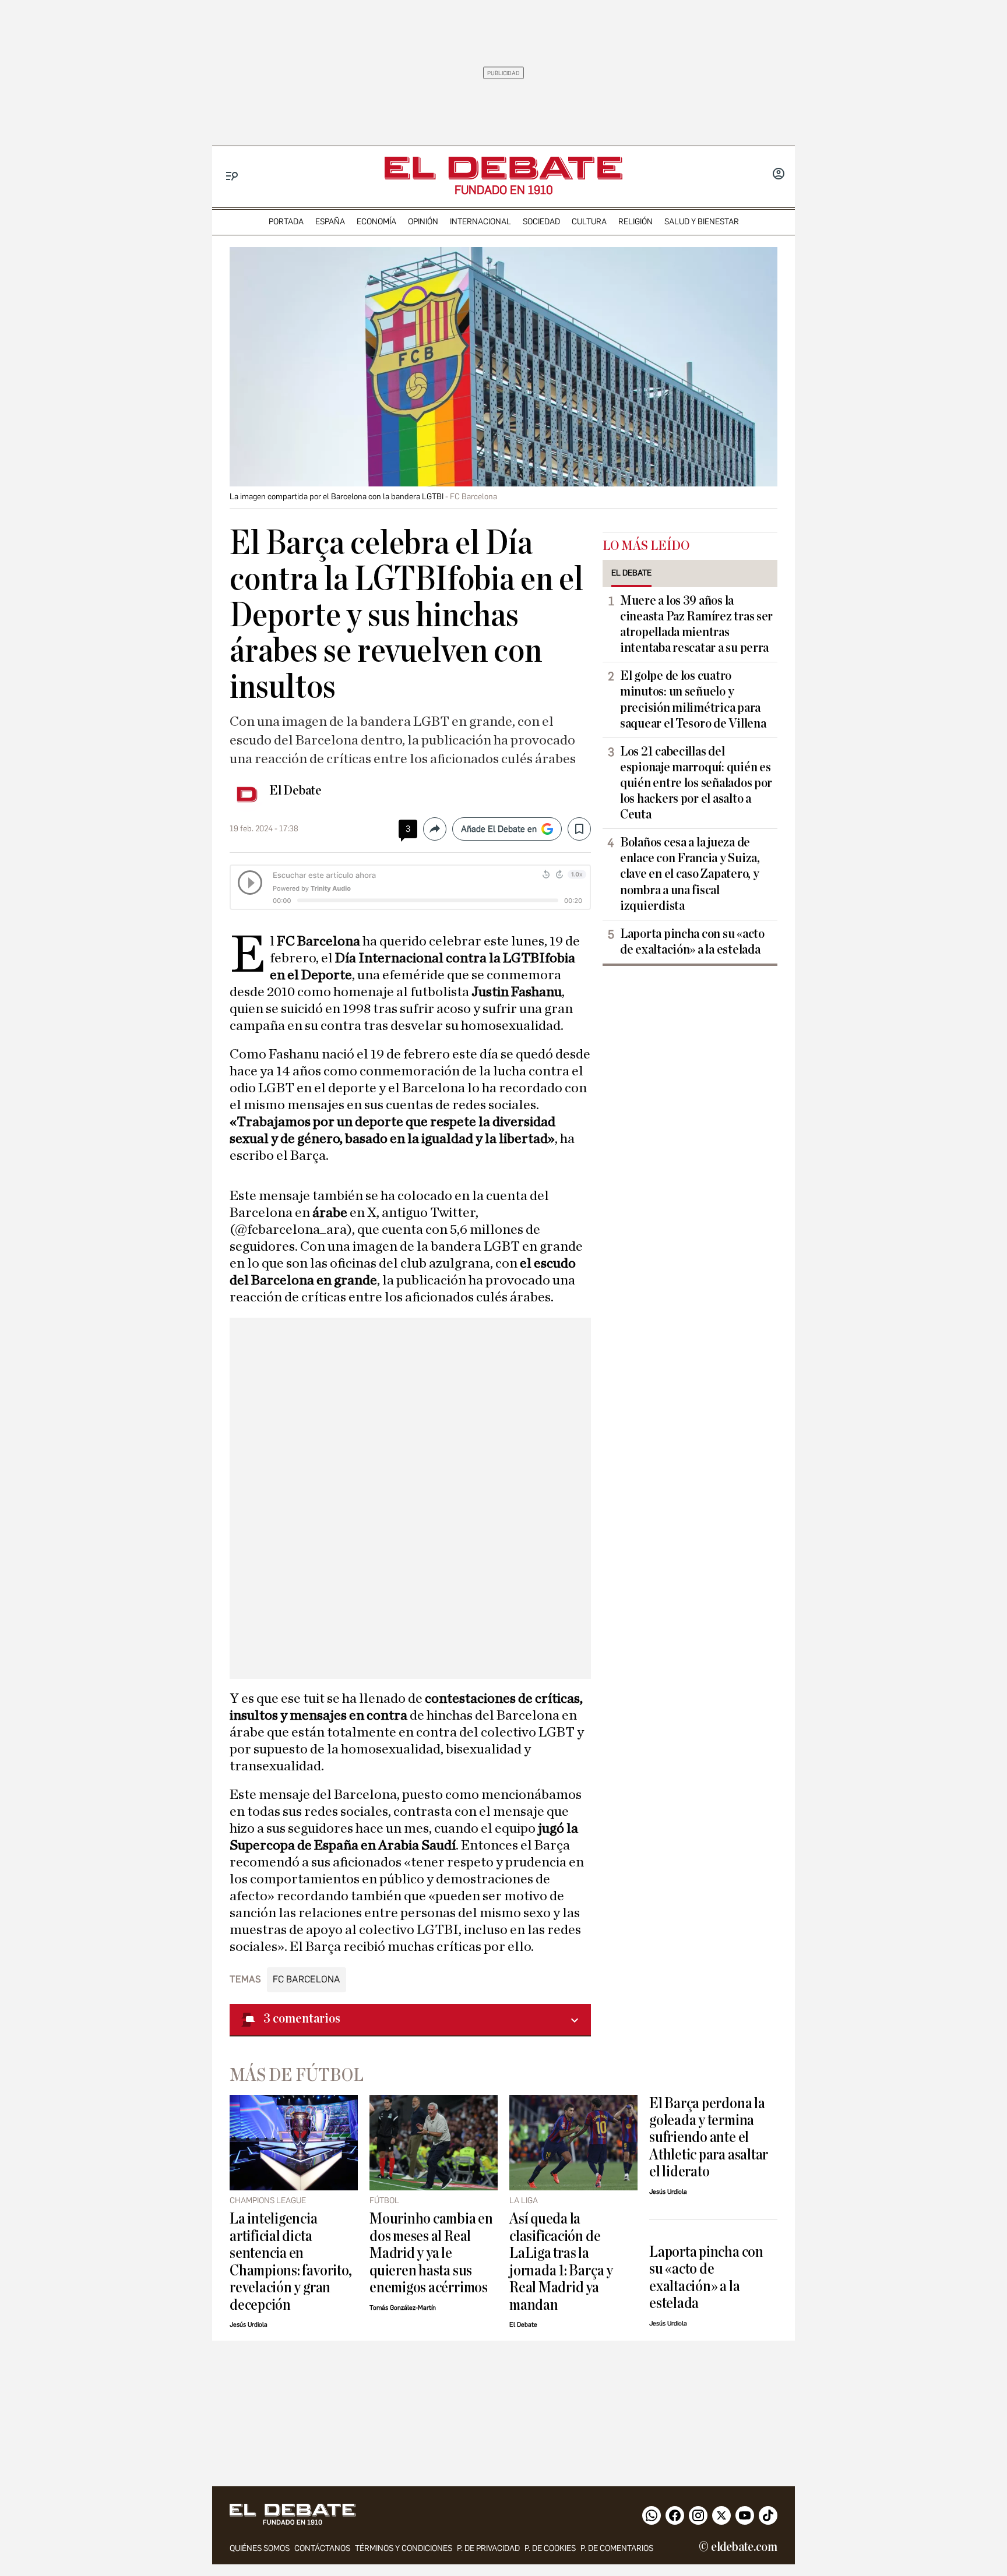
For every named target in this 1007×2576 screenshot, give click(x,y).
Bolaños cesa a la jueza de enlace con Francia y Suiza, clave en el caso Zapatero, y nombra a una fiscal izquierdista (690, 874)
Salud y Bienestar (702, 222)
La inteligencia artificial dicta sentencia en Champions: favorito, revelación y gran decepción (291, 2261)
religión (635, 222)
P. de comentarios (617, 2548)
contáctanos (322, 2548)
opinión (423, 222)
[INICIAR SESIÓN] (779, 175)
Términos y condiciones (404, 2548)
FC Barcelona (307, 1979)
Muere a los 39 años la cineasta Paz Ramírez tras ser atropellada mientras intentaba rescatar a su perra (696, 624)
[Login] (779, 175)
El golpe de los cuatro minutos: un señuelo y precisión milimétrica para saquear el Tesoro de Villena (693, 699)
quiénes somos (260, 2548)
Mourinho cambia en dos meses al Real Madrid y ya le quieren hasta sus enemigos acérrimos (431, 2253)
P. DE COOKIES (550, 2548)
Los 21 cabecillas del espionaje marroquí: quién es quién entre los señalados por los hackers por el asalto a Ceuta (696, 783)
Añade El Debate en (499, 829)
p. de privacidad (488, 2548)
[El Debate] (503, 168)
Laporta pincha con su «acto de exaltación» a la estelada (692, 942)
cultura (589, 222)
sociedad (541, 222)
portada (286, 222)
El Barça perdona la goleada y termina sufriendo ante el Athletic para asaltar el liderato (709, 2138)
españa (330, 222)
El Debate (295, 791)
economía (376, 222)
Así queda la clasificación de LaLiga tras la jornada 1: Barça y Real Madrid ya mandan (561, 2261)
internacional (480, 222)
